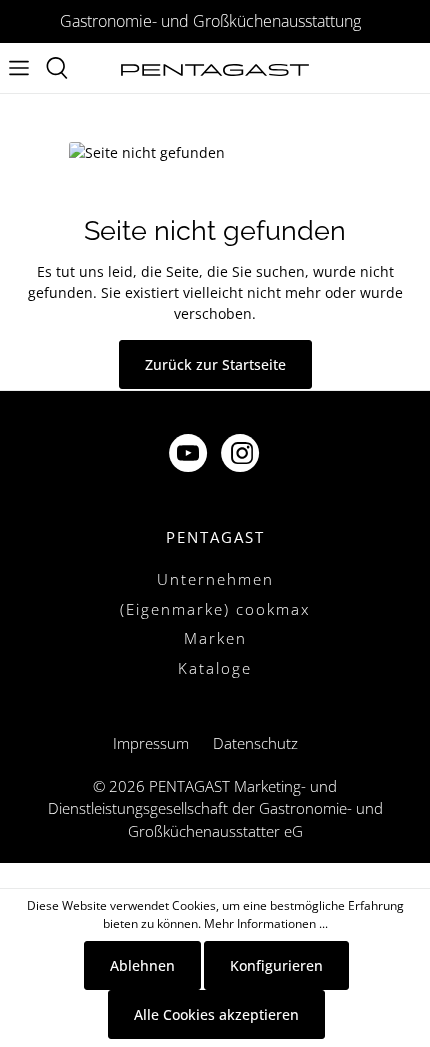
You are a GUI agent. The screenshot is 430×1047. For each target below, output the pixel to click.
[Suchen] (57, 68)
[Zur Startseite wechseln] (215, 68)
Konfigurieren (276, 965)
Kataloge (215, 668)
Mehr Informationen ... (266, 923)
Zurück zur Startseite (215, 364)
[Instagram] (242, 455)
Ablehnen (142, 965)
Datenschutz (255, 743)
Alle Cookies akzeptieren (216, 1014)
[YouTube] (190, 455)
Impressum (151, 743)
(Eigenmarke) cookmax (215, 609)
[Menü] (19, 68)
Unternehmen (215, 579)
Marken (215, 638)
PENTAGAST (215, 537)
